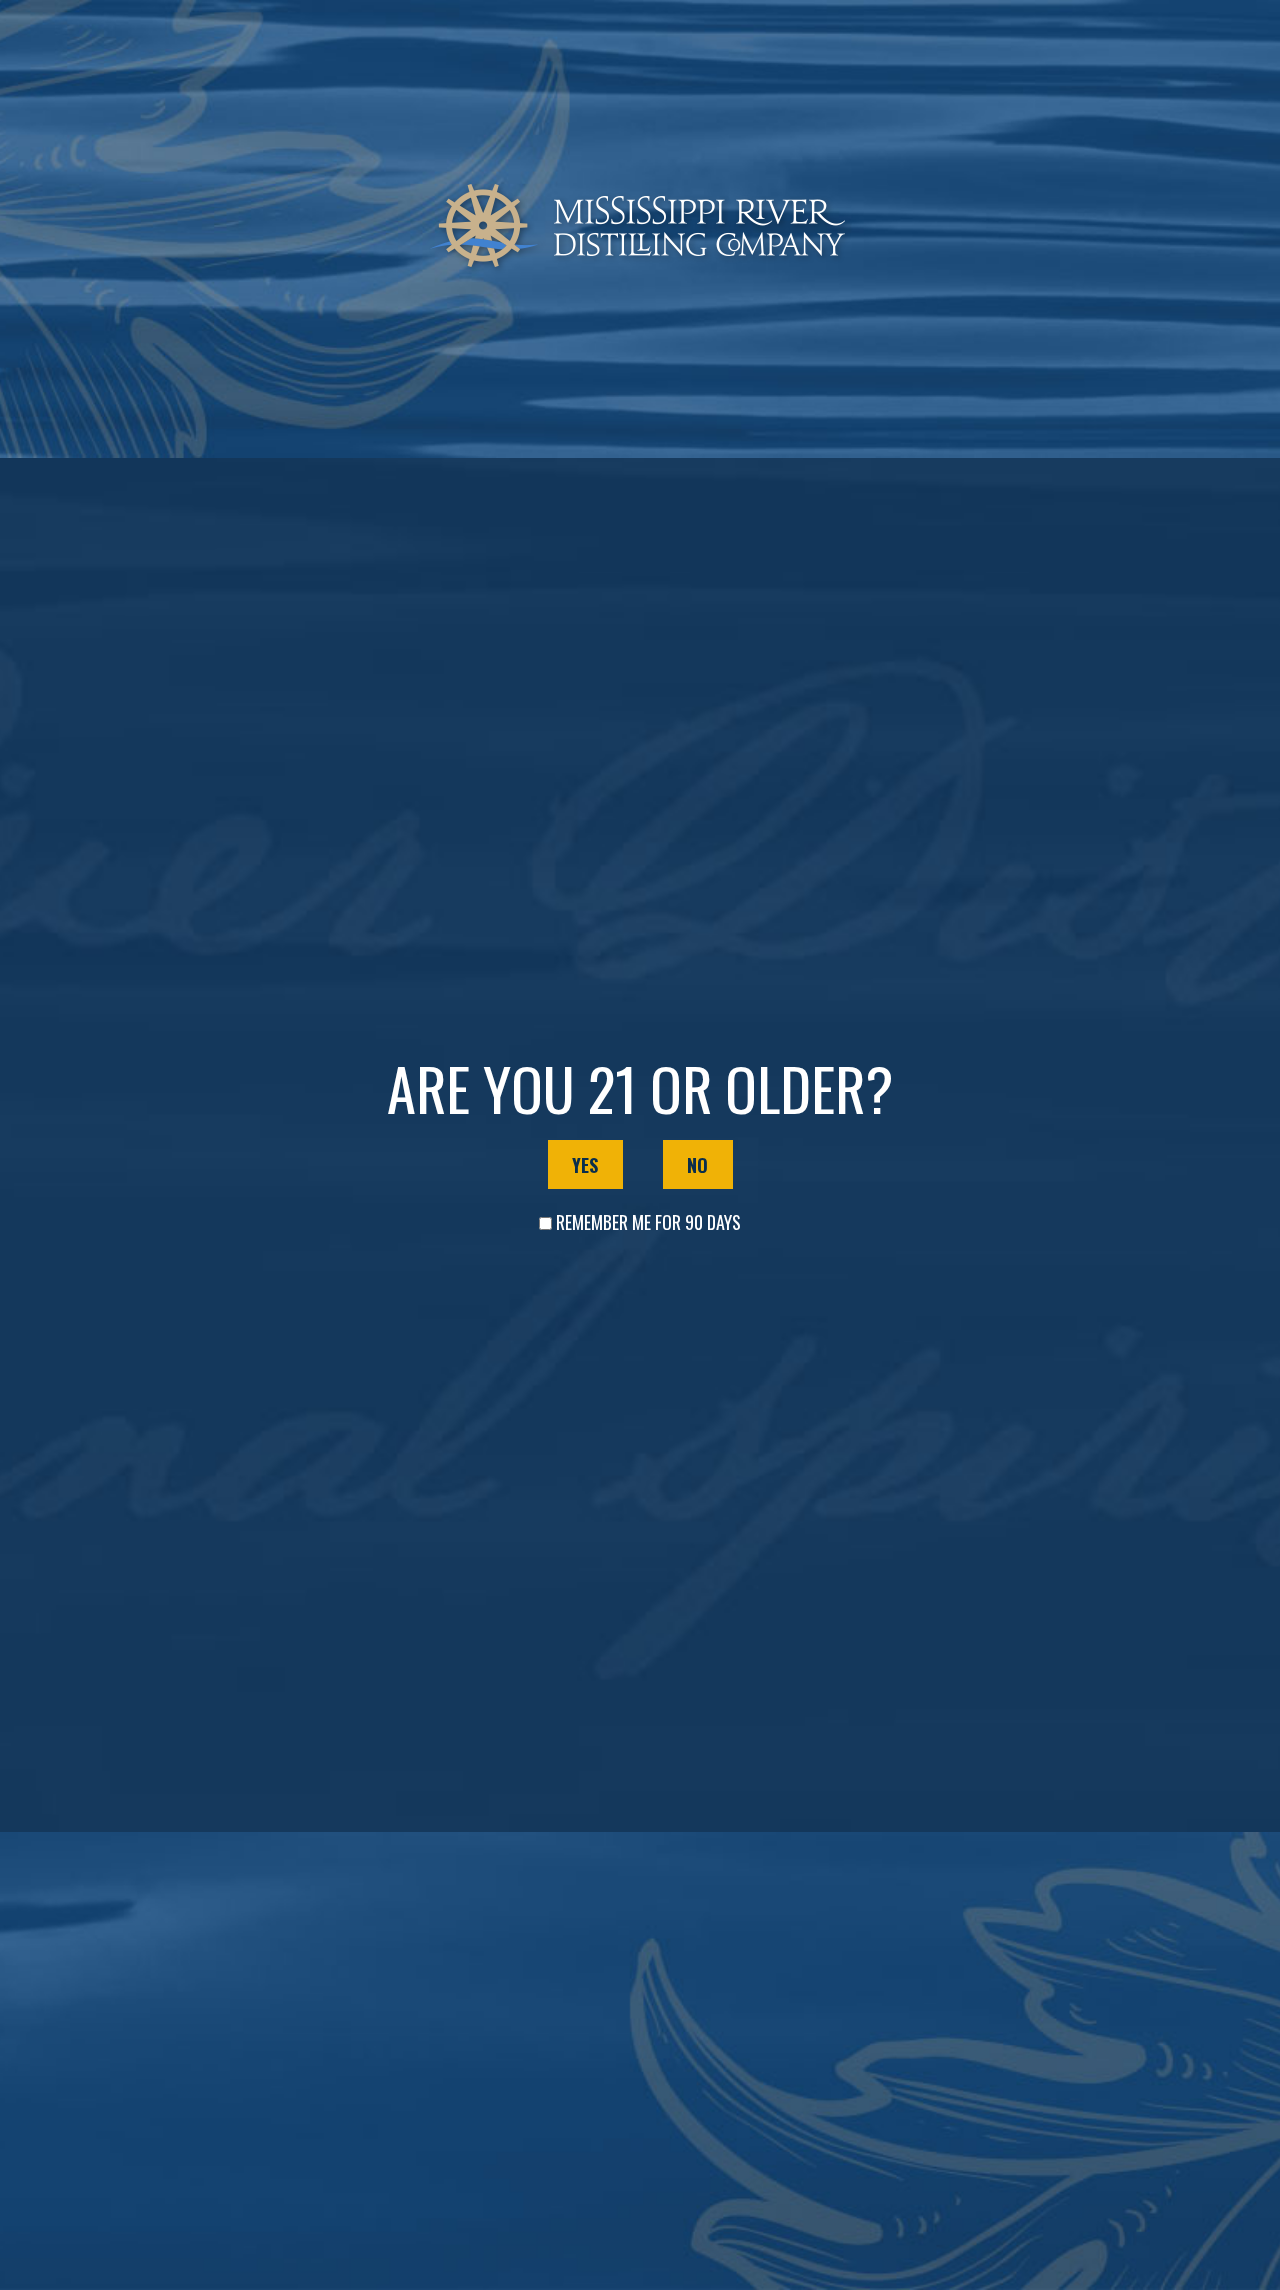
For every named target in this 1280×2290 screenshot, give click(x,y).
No (697, 1165)
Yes (585, 1165)
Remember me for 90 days (648, 1222)
